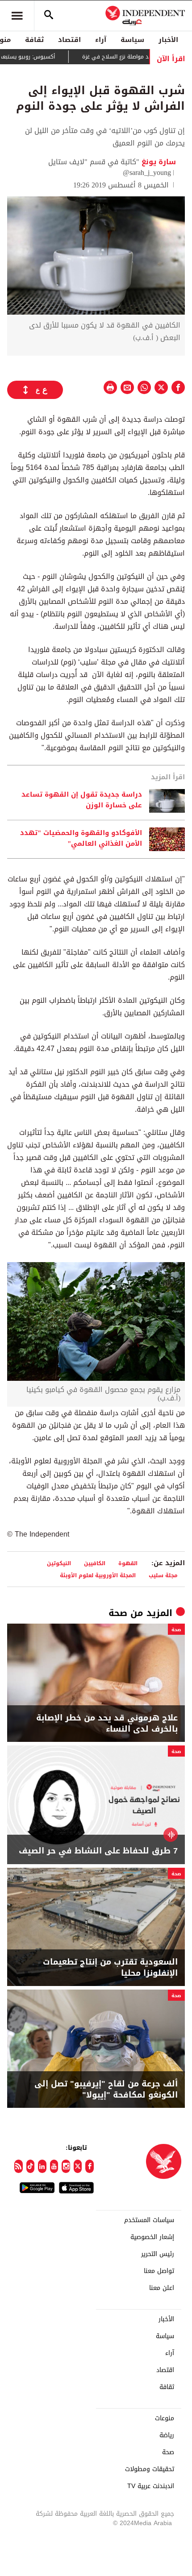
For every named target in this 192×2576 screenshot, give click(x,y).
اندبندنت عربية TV (151, 2486)
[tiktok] (31, 2166)
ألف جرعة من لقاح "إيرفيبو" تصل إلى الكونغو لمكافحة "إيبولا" (106, 2090)
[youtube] (54, 2166)
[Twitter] (78, 2166)
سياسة (132, 40)
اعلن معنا (162, 2288)
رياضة (167, 2435)
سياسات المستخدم (149, 2220)
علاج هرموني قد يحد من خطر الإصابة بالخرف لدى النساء (107, 1724)
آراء (101, 40)
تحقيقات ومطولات (150, 2469)
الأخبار (168, 40)
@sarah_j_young (147, 172)
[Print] (110, 387)
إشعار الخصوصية (152, 2237)
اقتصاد (69, 40)
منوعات (165, 2418)
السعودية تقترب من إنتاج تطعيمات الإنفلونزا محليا (110, 1968)
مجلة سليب (163, 1575)
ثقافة (34, 40)
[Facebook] (90, 2166)
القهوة (128, 1563)
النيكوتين (59, 1563)
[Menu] (17, 16)
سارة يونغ (158, 162)
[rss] (19, 2166)
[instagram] (66, 2166)
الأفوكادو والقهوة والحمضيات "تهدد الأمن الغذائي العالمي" (81, 839)
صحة (118, 1613)
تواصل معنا (159, 2271)
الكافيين (95, 1563)
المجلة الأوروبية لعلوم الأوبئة (98, 1575)
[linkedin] (42, 2166)
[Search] (49, 16)
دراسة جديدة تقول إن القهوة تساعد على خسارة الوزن (82, 800)
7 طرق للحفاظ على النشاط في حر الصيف (98, 1851)
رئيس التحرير (158, 2254)
